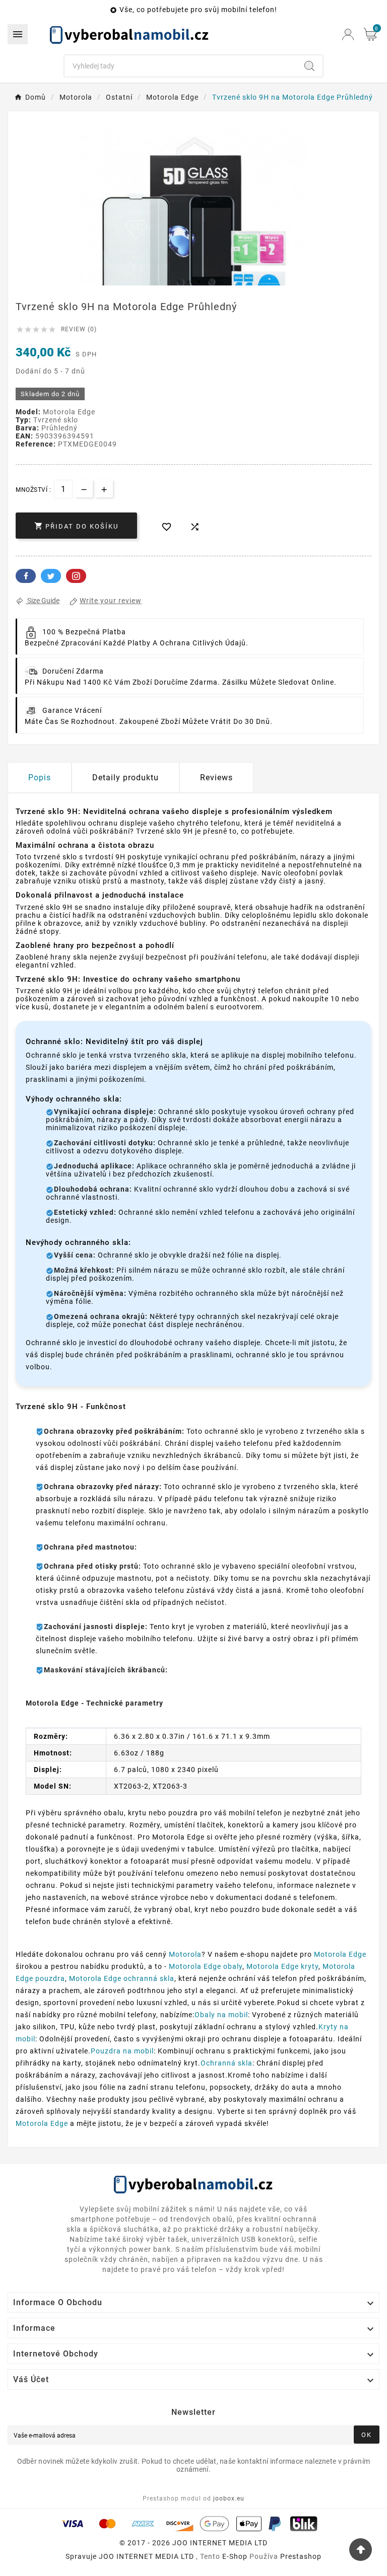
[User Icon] (348, 34)
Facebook (26, 576)
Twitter (51, 576)
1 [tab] (178, 282)
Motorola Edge (340, 1954)
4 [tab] (209, 282)
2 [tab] (188, 282)
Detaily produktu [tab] (125, 778)
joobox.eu (229, 2498)
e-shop (235, 2556)
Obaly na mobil (221, 2015)
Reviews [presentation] (216, 778)
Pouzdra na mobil (122, 2051)
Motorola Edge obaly (206, 1966)
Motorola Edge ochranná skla (122, 1978)
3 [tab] (199, 282)
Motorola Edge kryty (282, 1966)
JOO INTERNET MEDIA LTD (146, 2556)
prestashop (301, 2556)
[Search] (309, 66)
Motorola (185, 1954)
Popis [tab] (40, 778)
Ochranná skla (227, 2063)
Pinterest (76, 576)
